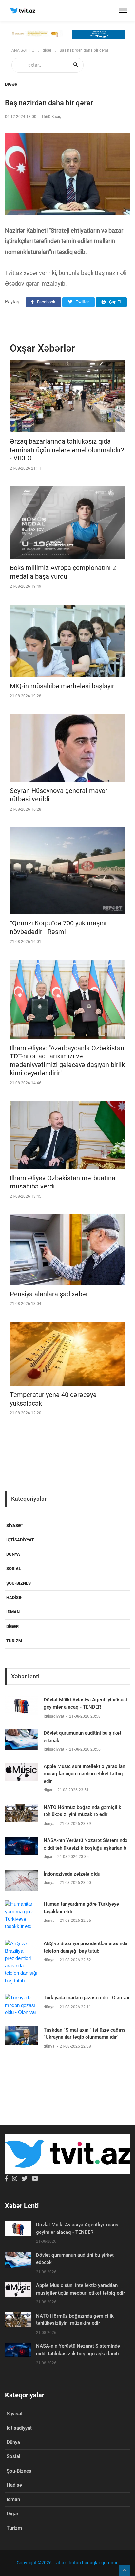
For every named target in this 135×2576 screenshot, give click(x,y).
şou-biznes (19, 1583)
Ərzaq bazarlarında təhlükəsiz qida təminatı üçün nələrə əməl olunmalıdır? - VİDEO (67, 450)
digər (47, 50)
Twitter (82, 302)
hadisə (14, 1598)
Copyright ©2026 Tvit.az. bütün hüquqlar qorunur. (68, 2563)
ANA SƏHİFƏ (23, 50)
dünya (13, 1554)
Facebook (46, 302)
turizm (14, 1641)
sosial (14, 1569)
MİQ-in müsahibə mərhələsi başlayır (62, 686)
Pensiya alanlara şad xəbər (49, 1294)
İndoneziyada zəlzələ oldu (72, 1874)
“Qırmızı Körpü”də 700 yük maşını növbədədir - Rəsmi (58, 927)
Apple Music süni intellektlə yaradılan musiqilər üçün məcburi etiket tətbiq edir (84, 1774)
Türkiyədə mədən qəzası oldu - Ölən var (87, 1998)
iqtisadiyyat (20, 1540)
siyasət (15, 1526)
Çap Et (115, 302)
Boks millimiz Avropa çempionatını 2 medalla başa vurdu (63, 572)
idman (13, 1612)
